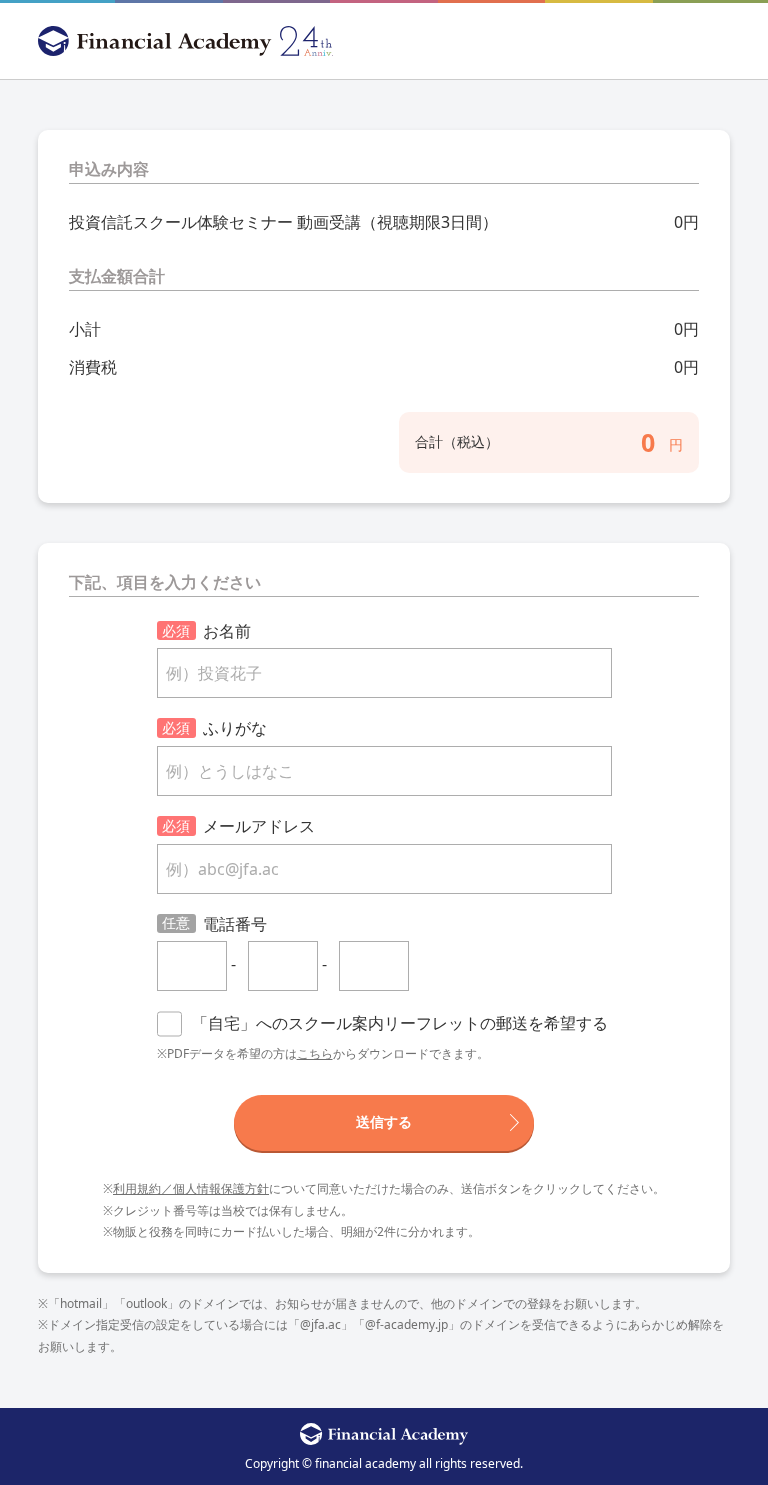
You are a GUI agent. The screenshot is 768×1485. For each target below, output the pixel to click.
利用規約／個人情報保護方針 (191, 1188)
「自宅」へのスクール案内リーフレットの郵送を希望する (400, 1023)
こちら (315, 1053)
